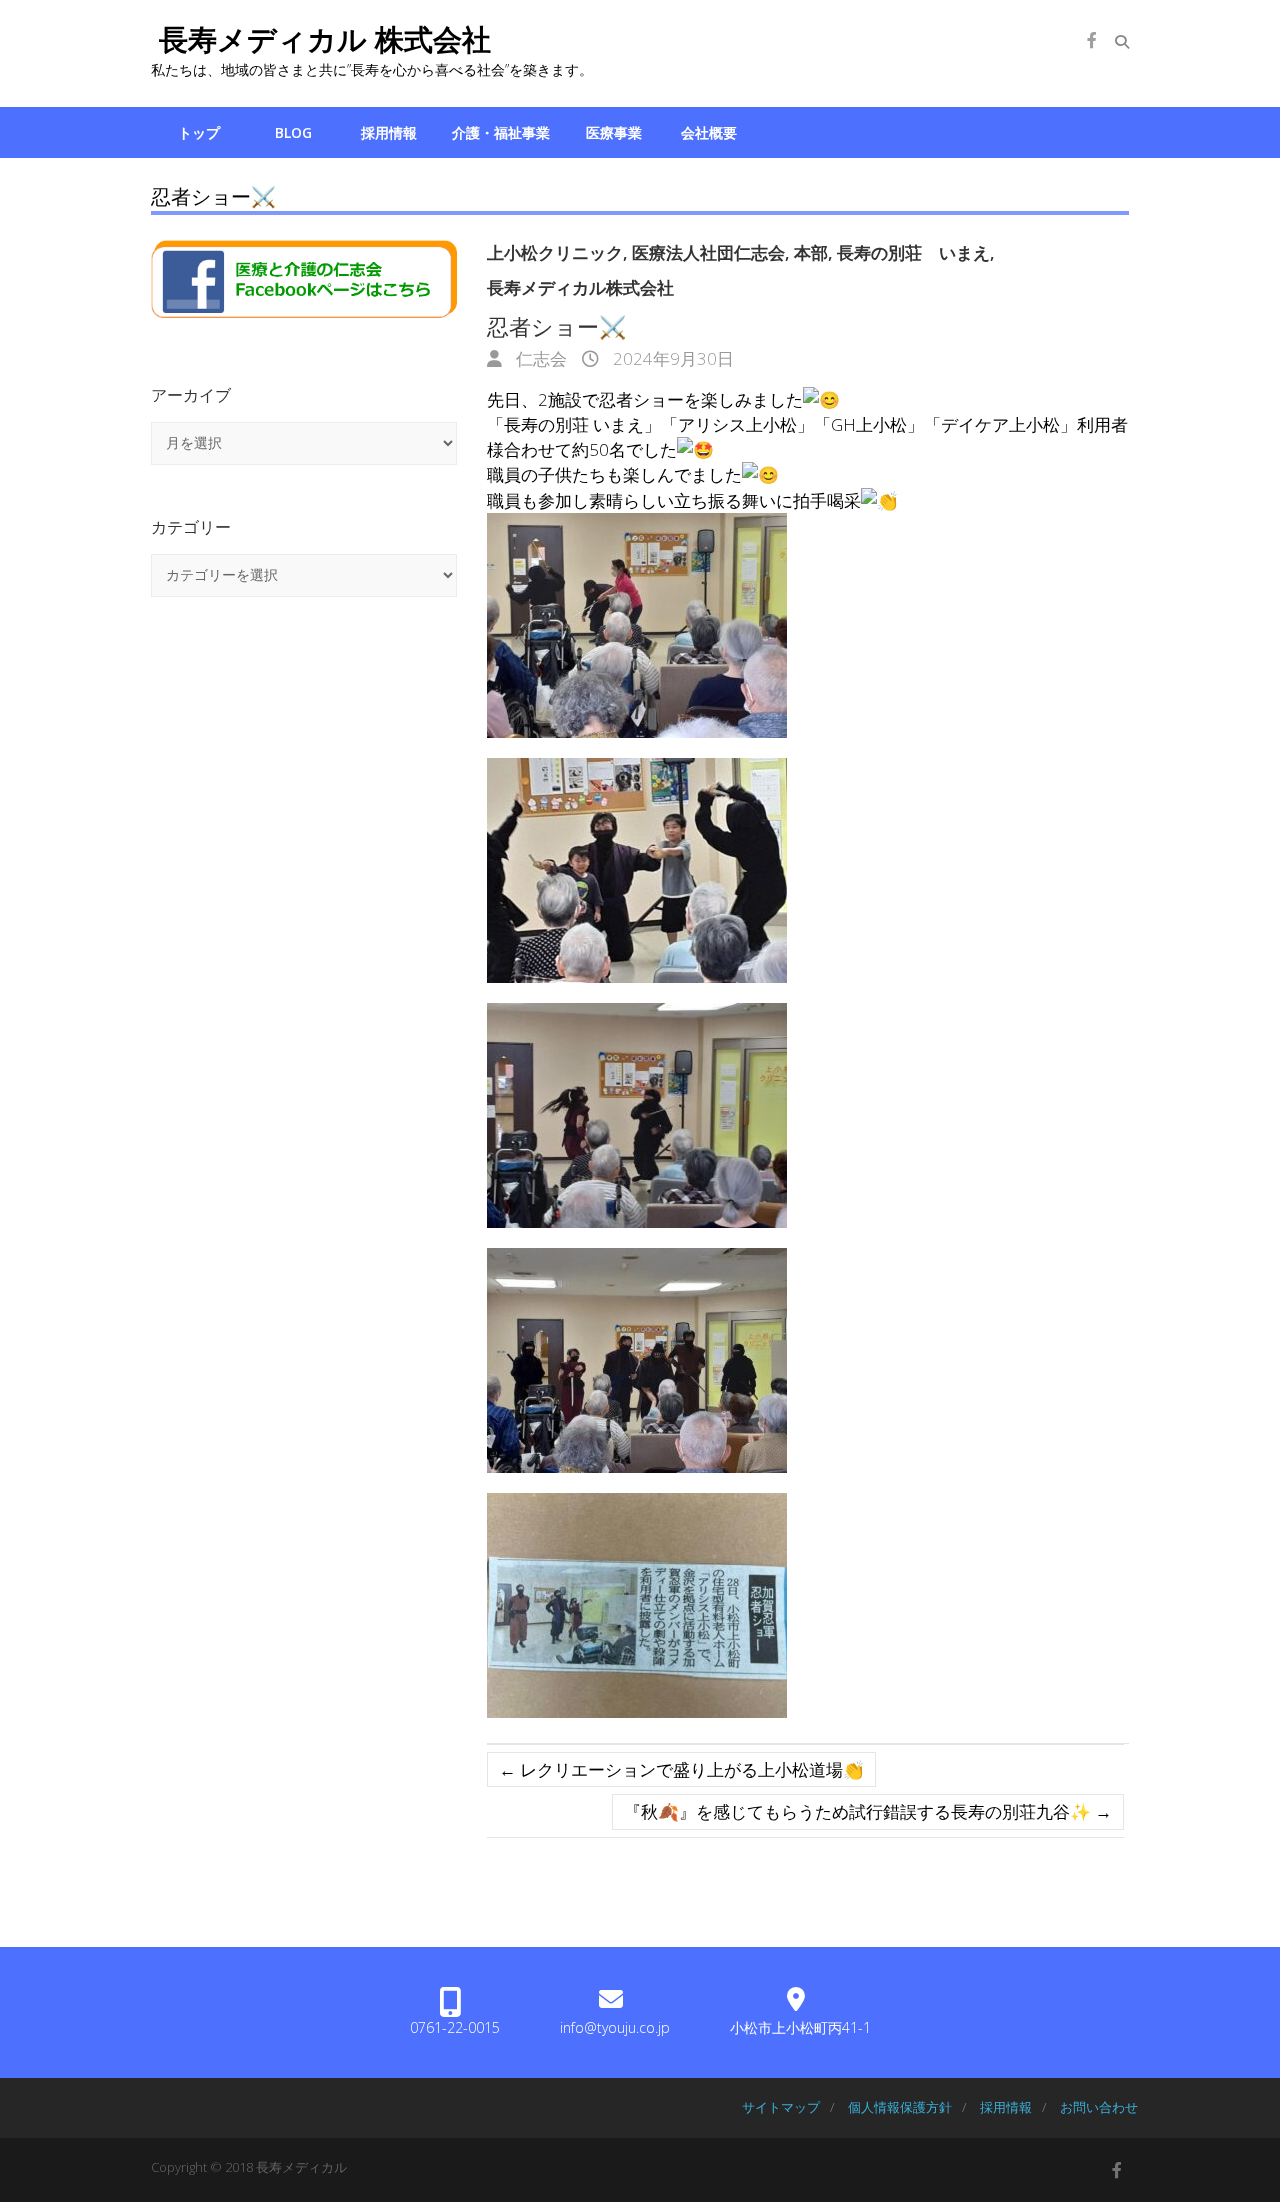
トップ (199, 132)
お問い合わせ (1099, 2107)
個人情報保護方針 (900, 2107)
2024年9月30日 (671, 358)
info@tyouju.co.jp (615, 2027)
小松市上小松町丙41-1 (800, 2027)
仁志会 (539, 358)
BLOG (293, 132)
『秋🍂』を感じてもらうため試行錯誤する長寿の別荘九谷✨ (868, 1811)
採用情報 (389, 132)
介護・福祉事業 (501, 132)
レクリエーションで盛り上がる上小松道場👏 (681, 1769)
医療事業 (614, 132)
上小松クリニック (555, 252)
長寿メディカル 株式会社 (321, 39)
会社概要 (709, 132)
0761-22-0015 (455, 2027)
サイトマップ (781, 2107)
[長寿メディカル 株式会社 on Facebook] (1092, 40)
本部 (811, 252)
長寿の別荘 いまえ (913, 252)
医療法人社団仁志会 (708, 252)
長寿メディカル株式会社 (580, 287)
